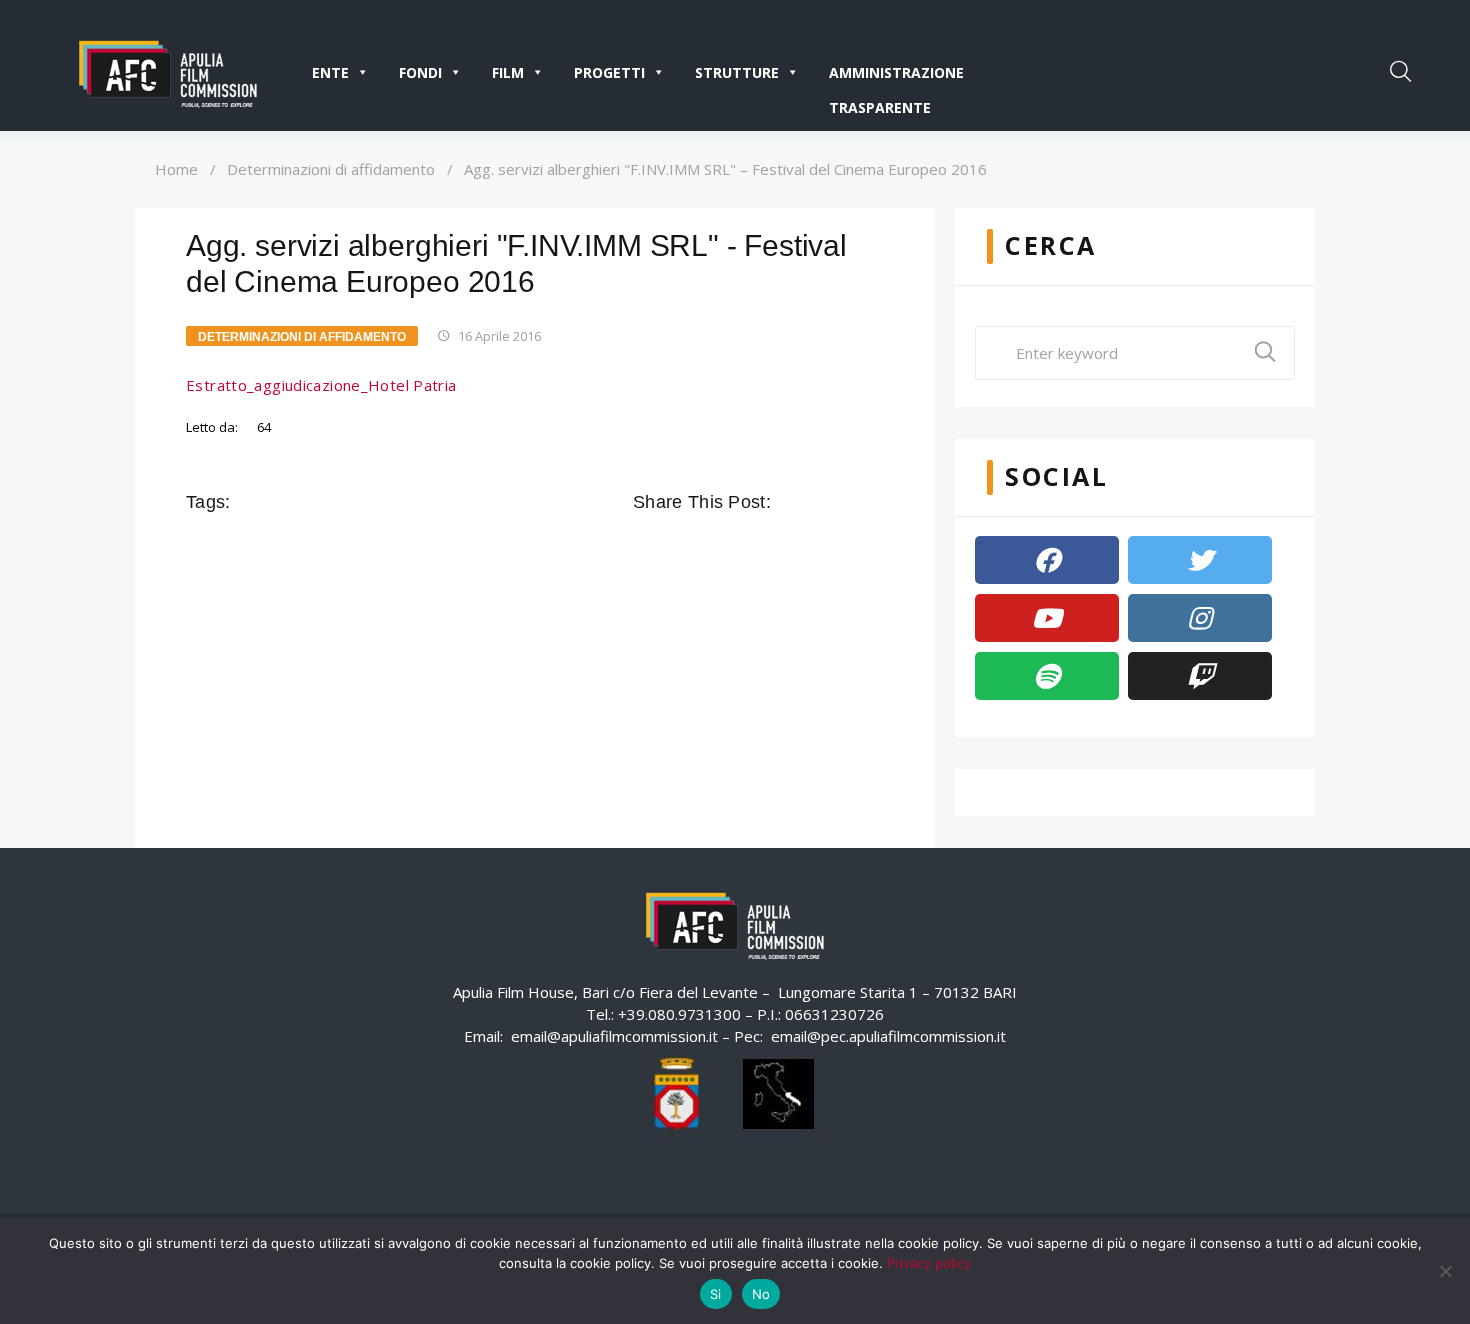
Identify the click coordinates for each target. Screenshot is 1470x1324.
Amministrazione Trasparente (896, 76)
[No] (1445, 1271)
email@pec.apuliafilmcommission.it (888, 1036)
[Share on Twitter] (817, 502)
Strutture (737, 72)
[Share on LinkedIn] (873, 502)
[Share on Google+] (845, 502)
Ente (330, 72)
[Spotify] (1047, 676)
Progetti (609, 72)
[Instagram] (1200, 618)
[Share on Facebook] (789, 502)
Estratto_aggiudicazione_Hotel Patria (321, 385)
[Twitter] (1200, 560)
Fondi (420, 72)
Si (716, 1294)
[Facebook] (1047, 560)
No (761, 1294)
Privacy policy (929, 1263)
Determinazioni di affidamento (331, 169)
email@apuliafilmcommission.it (614, 1036)
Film (508, 72)
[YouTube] (1047, 618)
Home (176, 169)
